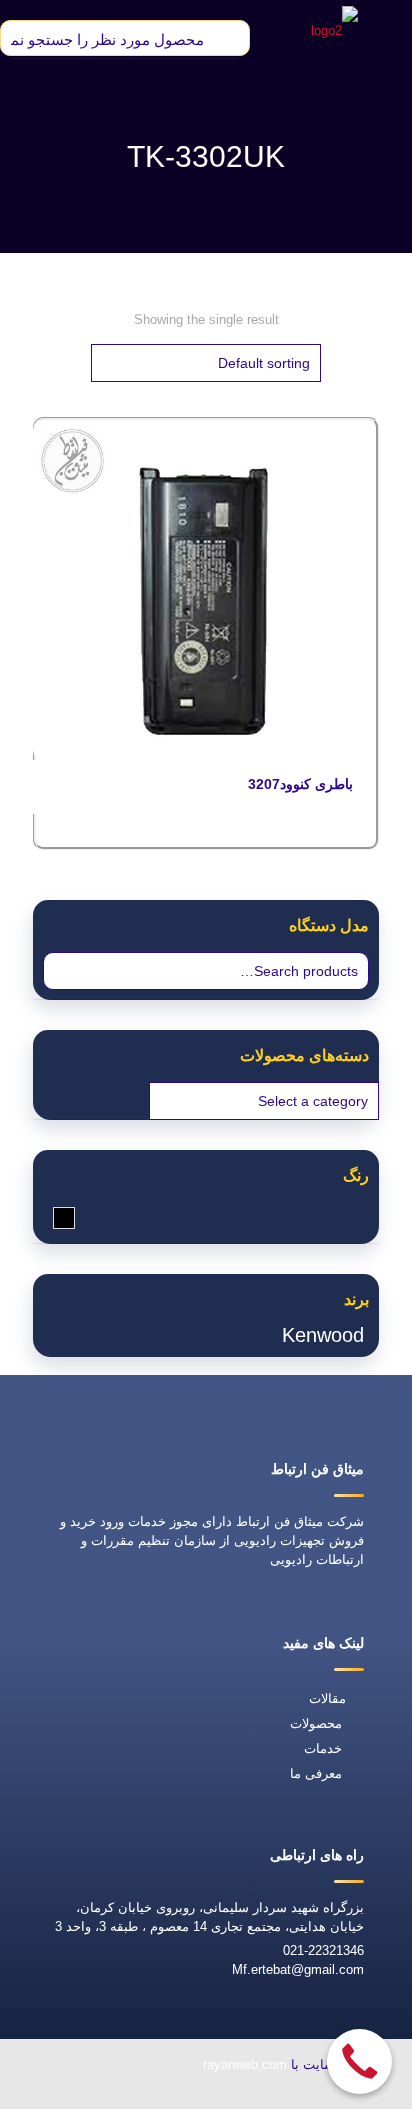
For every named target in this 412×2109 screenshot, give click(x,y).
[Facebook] (211, 2095)
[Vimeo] (119, 2095)
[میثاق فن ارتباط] (334, 30)
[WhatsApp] (257, 2095)
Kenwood (323, 1335)
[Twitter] (165, 2095)
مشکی (53, 1217)
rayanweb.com (245, 2064)
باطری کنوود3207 (300, 784)
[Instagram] (73, 2095)
